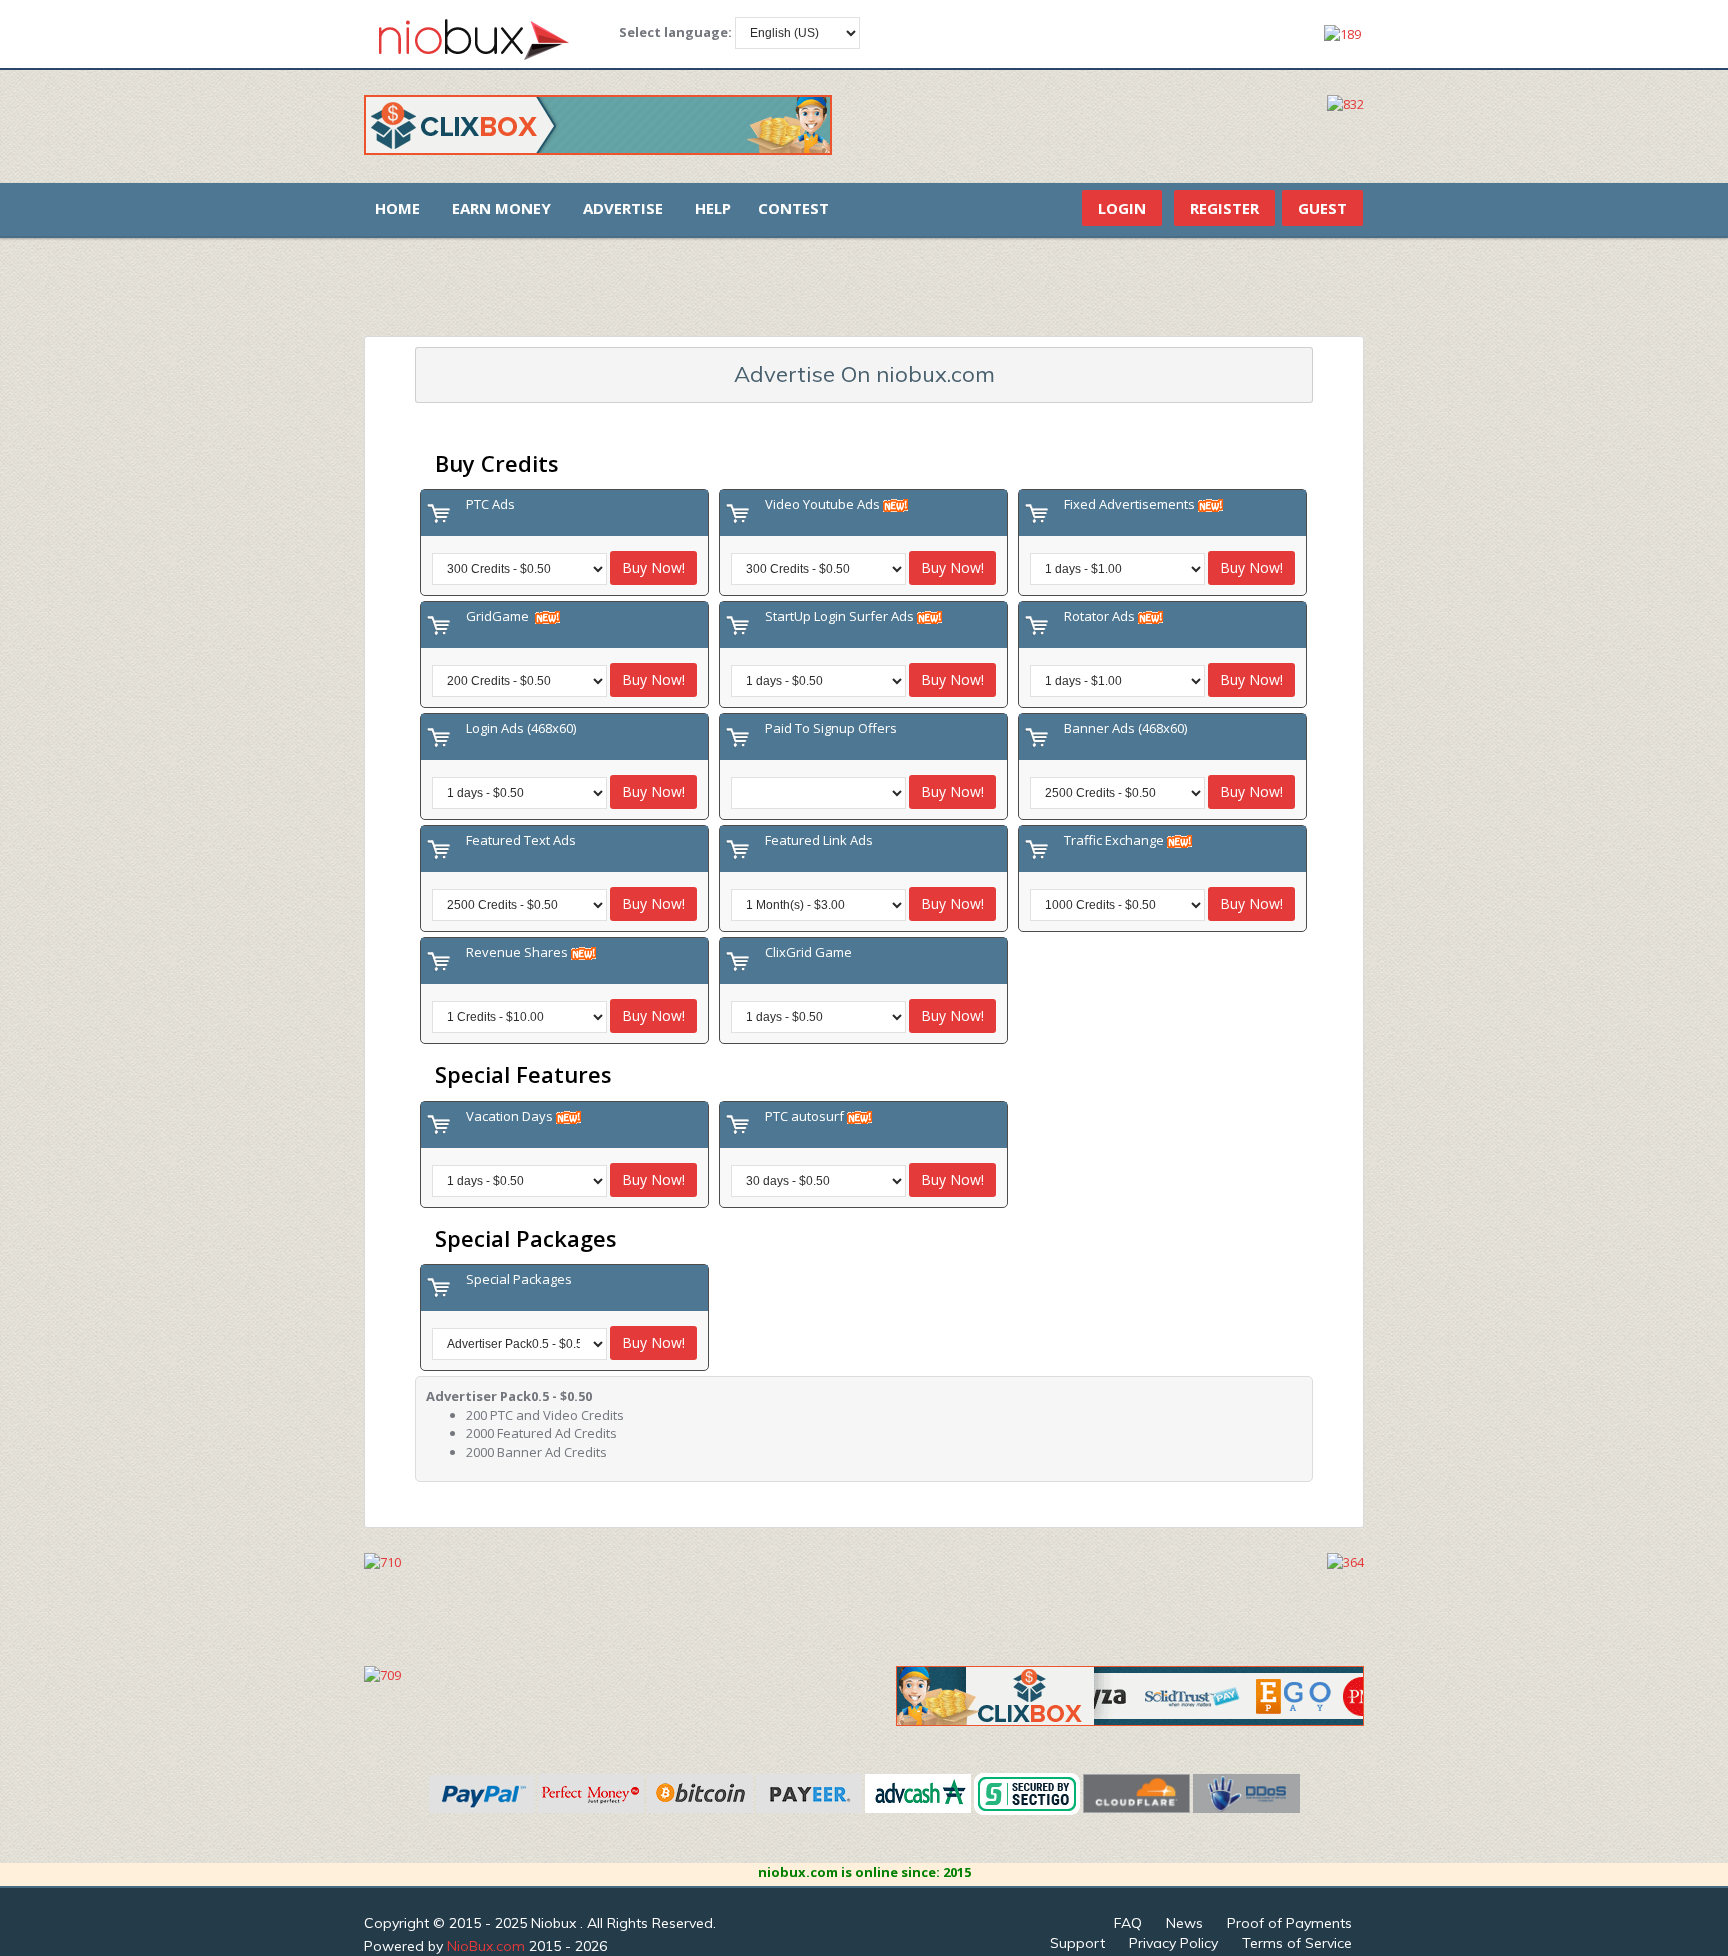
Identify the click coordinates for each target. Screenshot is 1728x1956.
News (1184, 1923)
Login (1122, 208)
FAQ (1128, 1923)
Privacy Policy (1173, 1943)
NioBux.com (486, 1946)
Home (397, 208)
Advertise (623, 208)
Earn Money (501, 208)
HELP (713, 208)
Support (1077, 1943)
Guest (1322, 208)
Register (1224, 208)
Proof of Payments (1289, 1923)
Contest (793, 208)
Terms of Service (1297, 1943)
